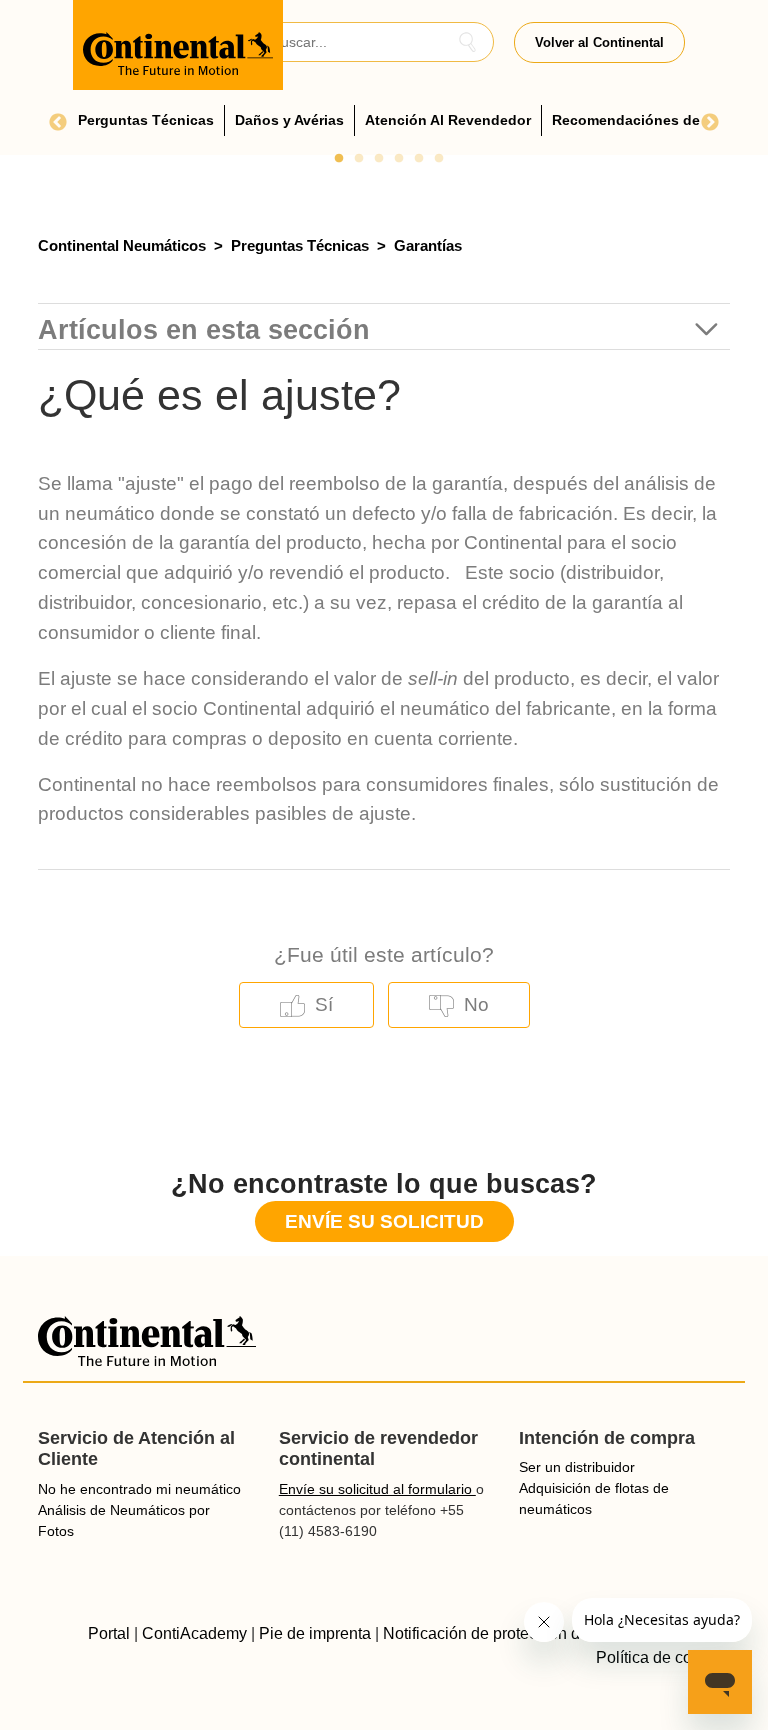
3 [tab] (379, 159)
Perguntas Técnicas (146, 120)
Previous (58, 123)
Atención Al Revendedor (448, 120)
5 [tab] (419, 159)
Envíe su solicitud (384, 1221)
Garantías (428, 245)
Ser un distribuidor (577, 1467)
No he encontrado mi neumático (139, 1489)
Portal (109, 1633)
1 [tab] (339, 159)
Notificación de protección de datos (507, 1633)
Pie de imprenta (315, 1633)
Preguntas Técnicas (300, 245)
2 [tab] (359, 159)
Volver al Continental (599, 42)
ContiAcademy (194, 1633)
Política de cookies (663, 1657)
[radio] (306, 1005)
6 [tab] (439, 159)
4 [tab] (399, 159)
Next (710, 123)
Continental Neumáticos (122, 245)
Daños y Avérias (289, 120)
